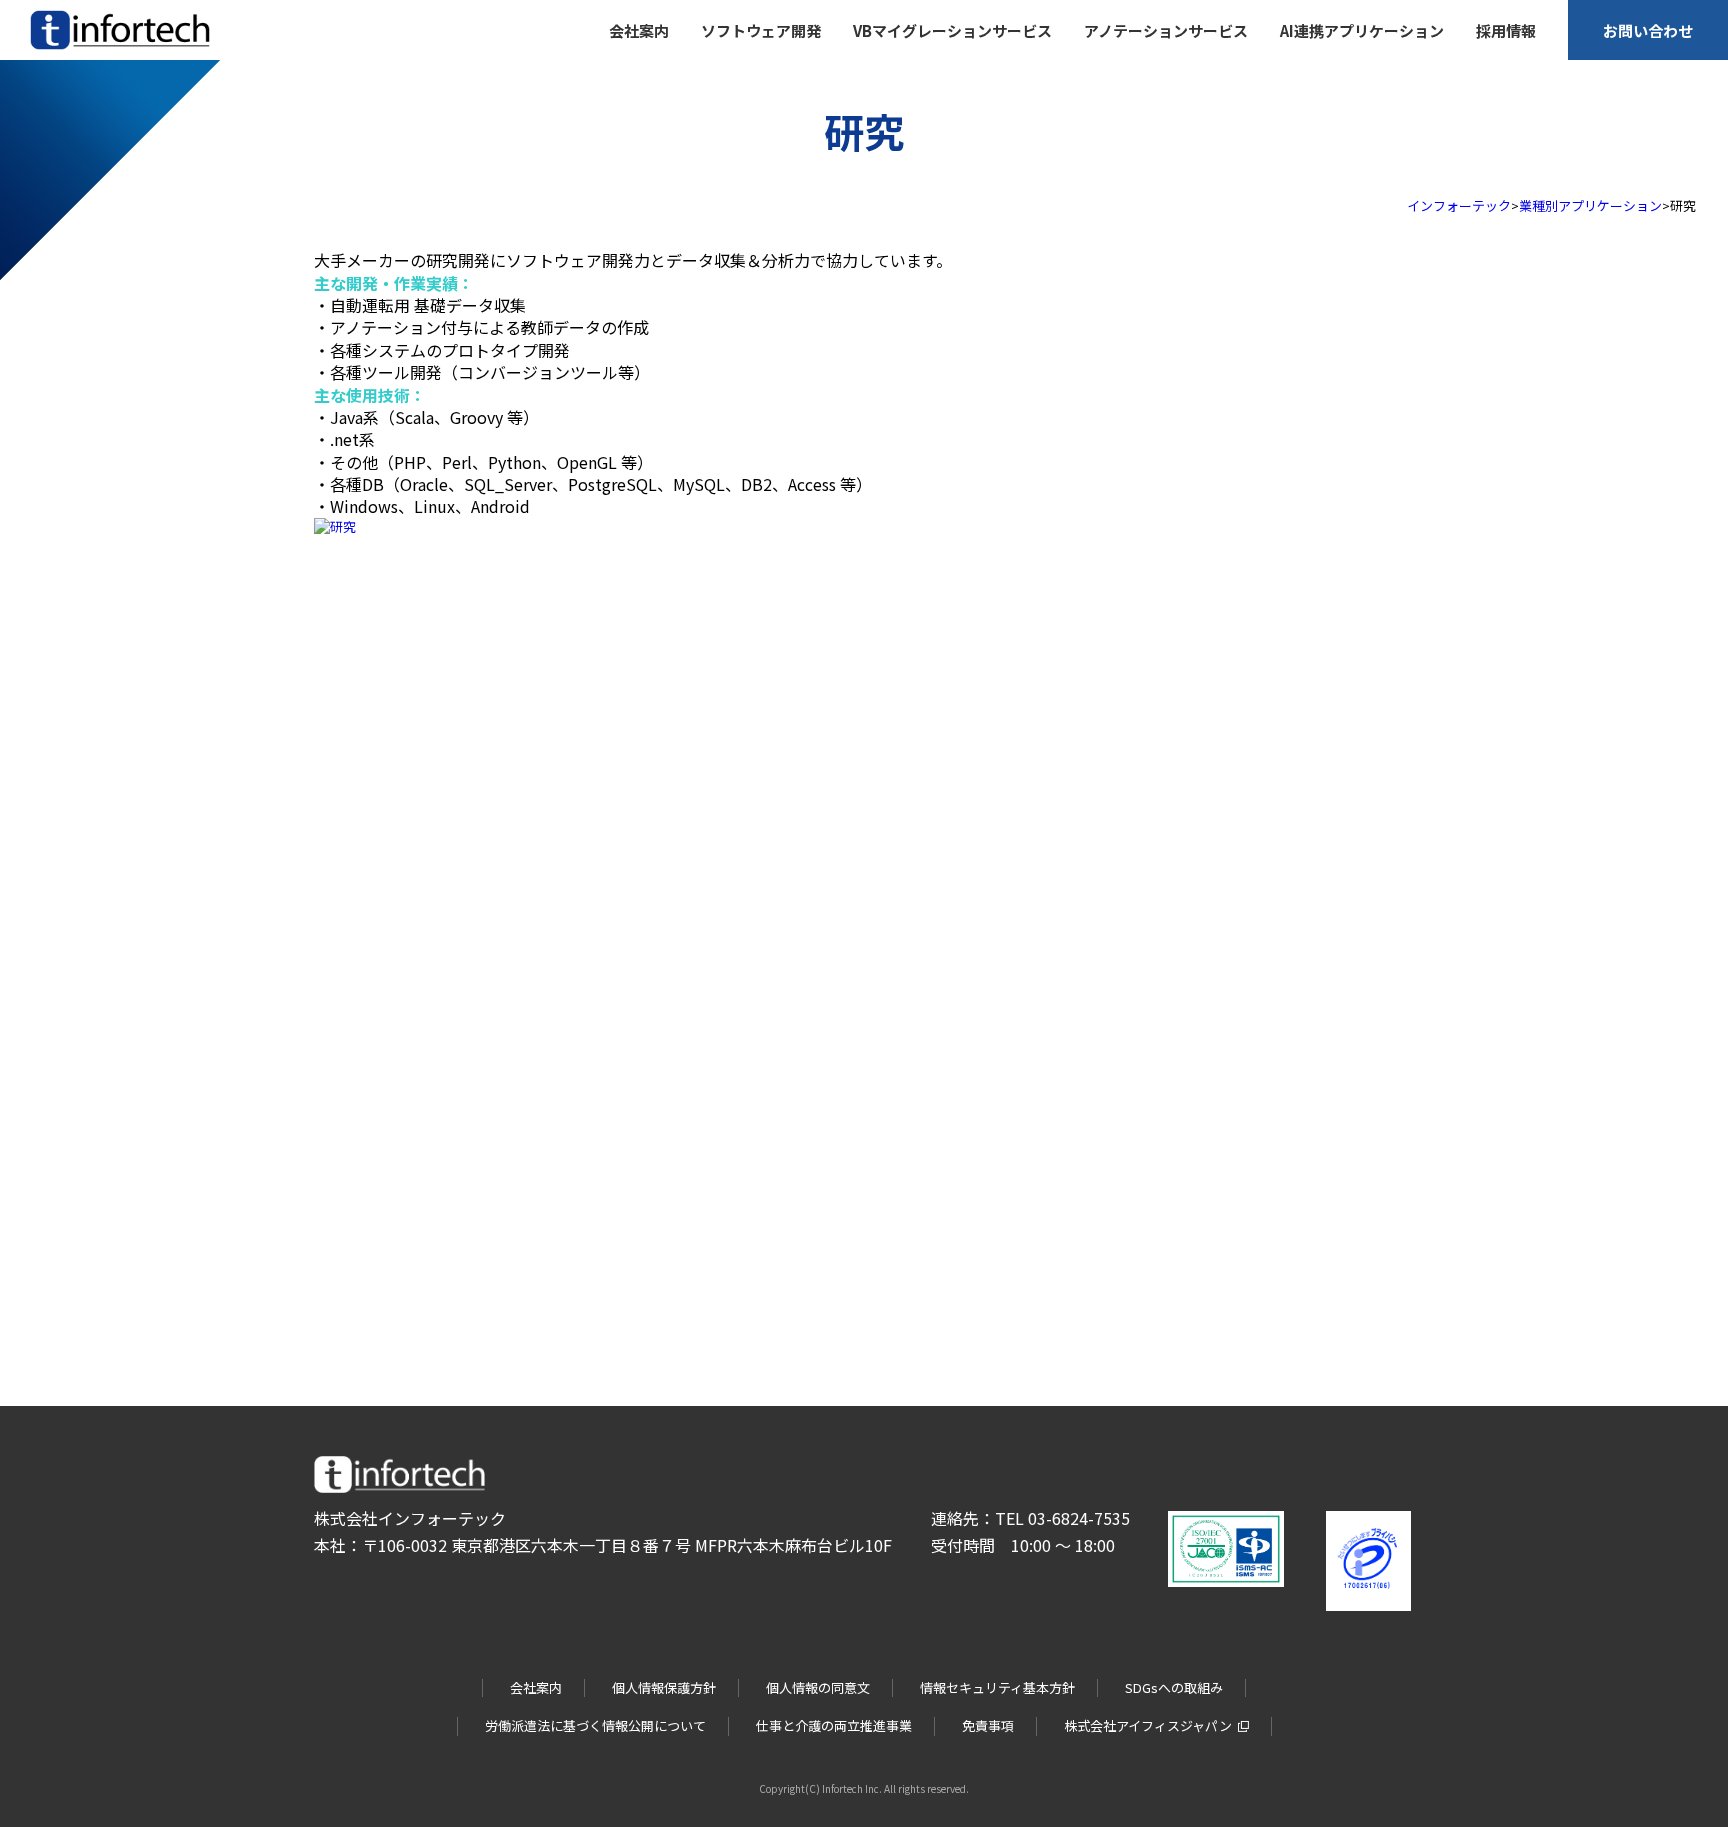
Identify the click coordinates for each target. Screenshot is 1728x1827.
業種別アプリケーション (1590, 205)
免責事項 (988, 1725)
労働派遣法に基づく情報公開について (595, 1725)
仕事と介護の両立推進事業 (834, 1725)
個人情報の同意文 (818, 1687)
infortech (57, 49)
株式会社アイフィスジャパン (1148, 1725)
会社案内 (536, 1687)
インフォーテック (1459, 205)
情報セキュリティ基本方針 (997, 1687)
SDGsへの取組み (1174, 1687)
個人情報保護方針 (664, 1687)
